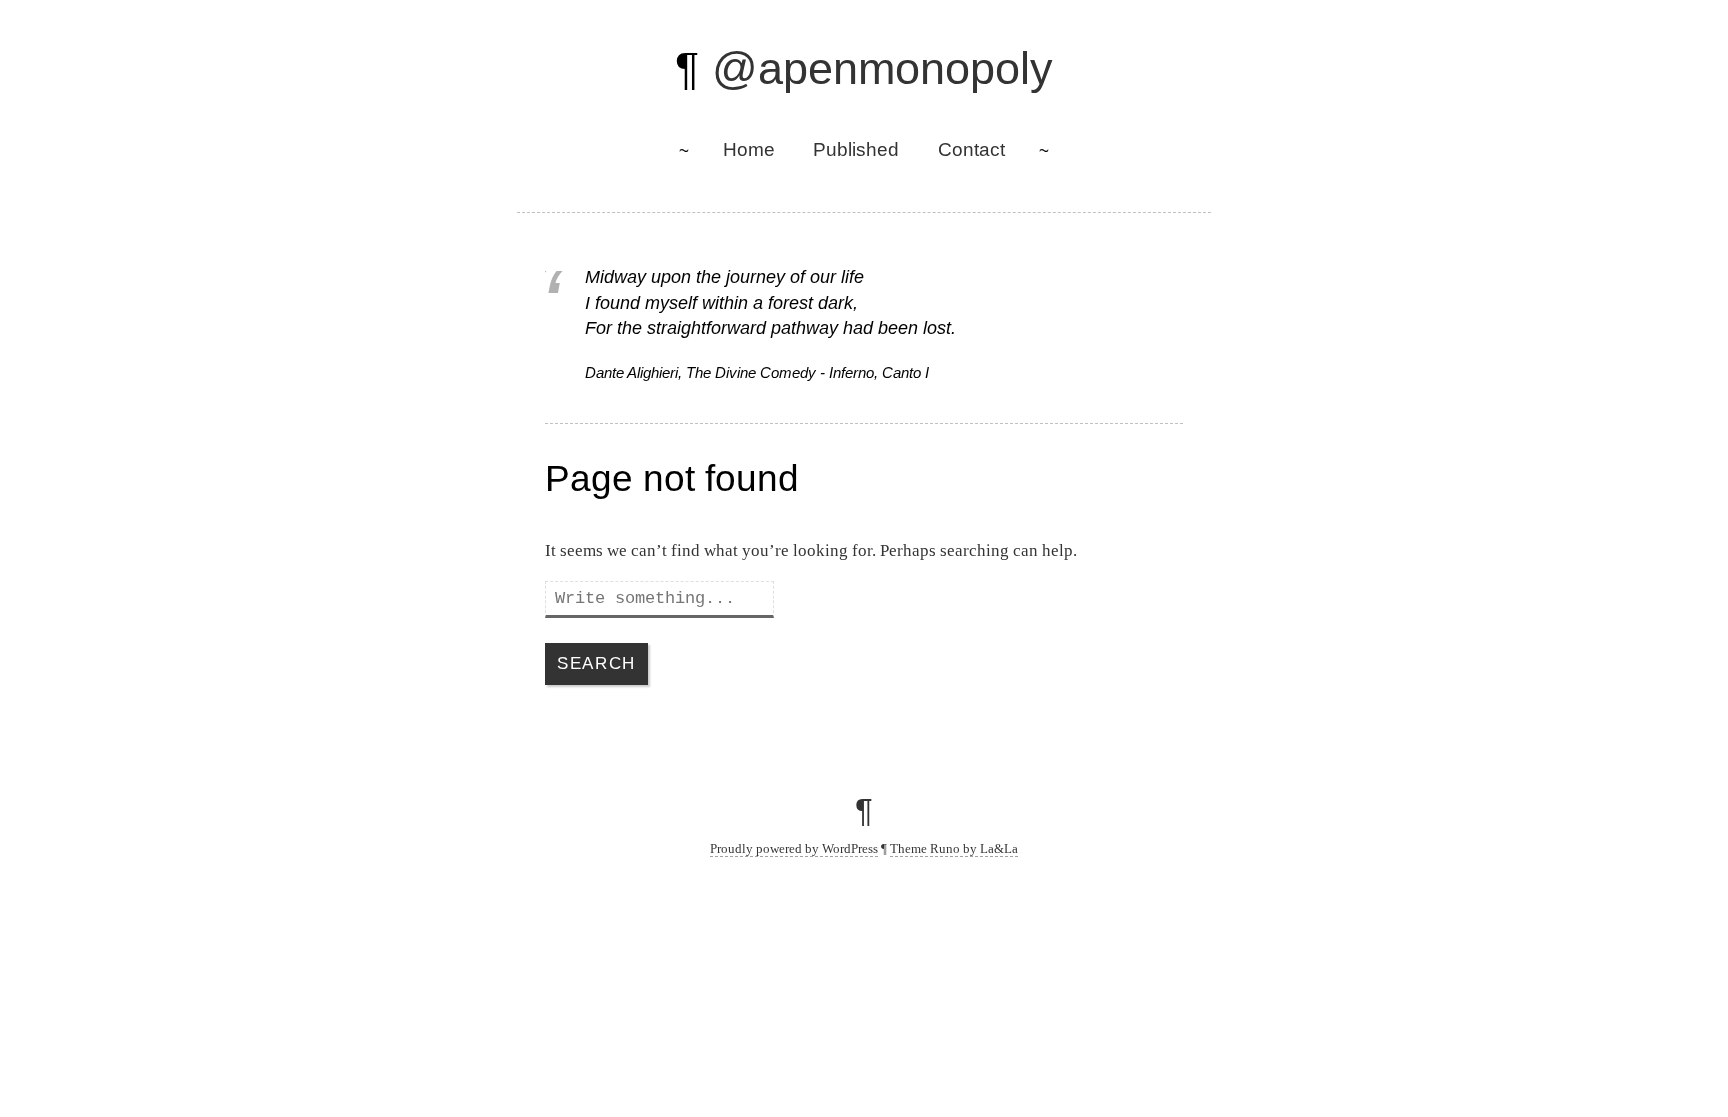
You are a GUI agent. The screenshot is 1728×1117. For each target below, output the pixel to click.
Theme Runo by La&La (954, 848)
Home (749, 149)
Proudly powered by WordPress (794, 848)
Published (856, 149)
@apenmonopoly (882, 68)
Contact (971, 149)
